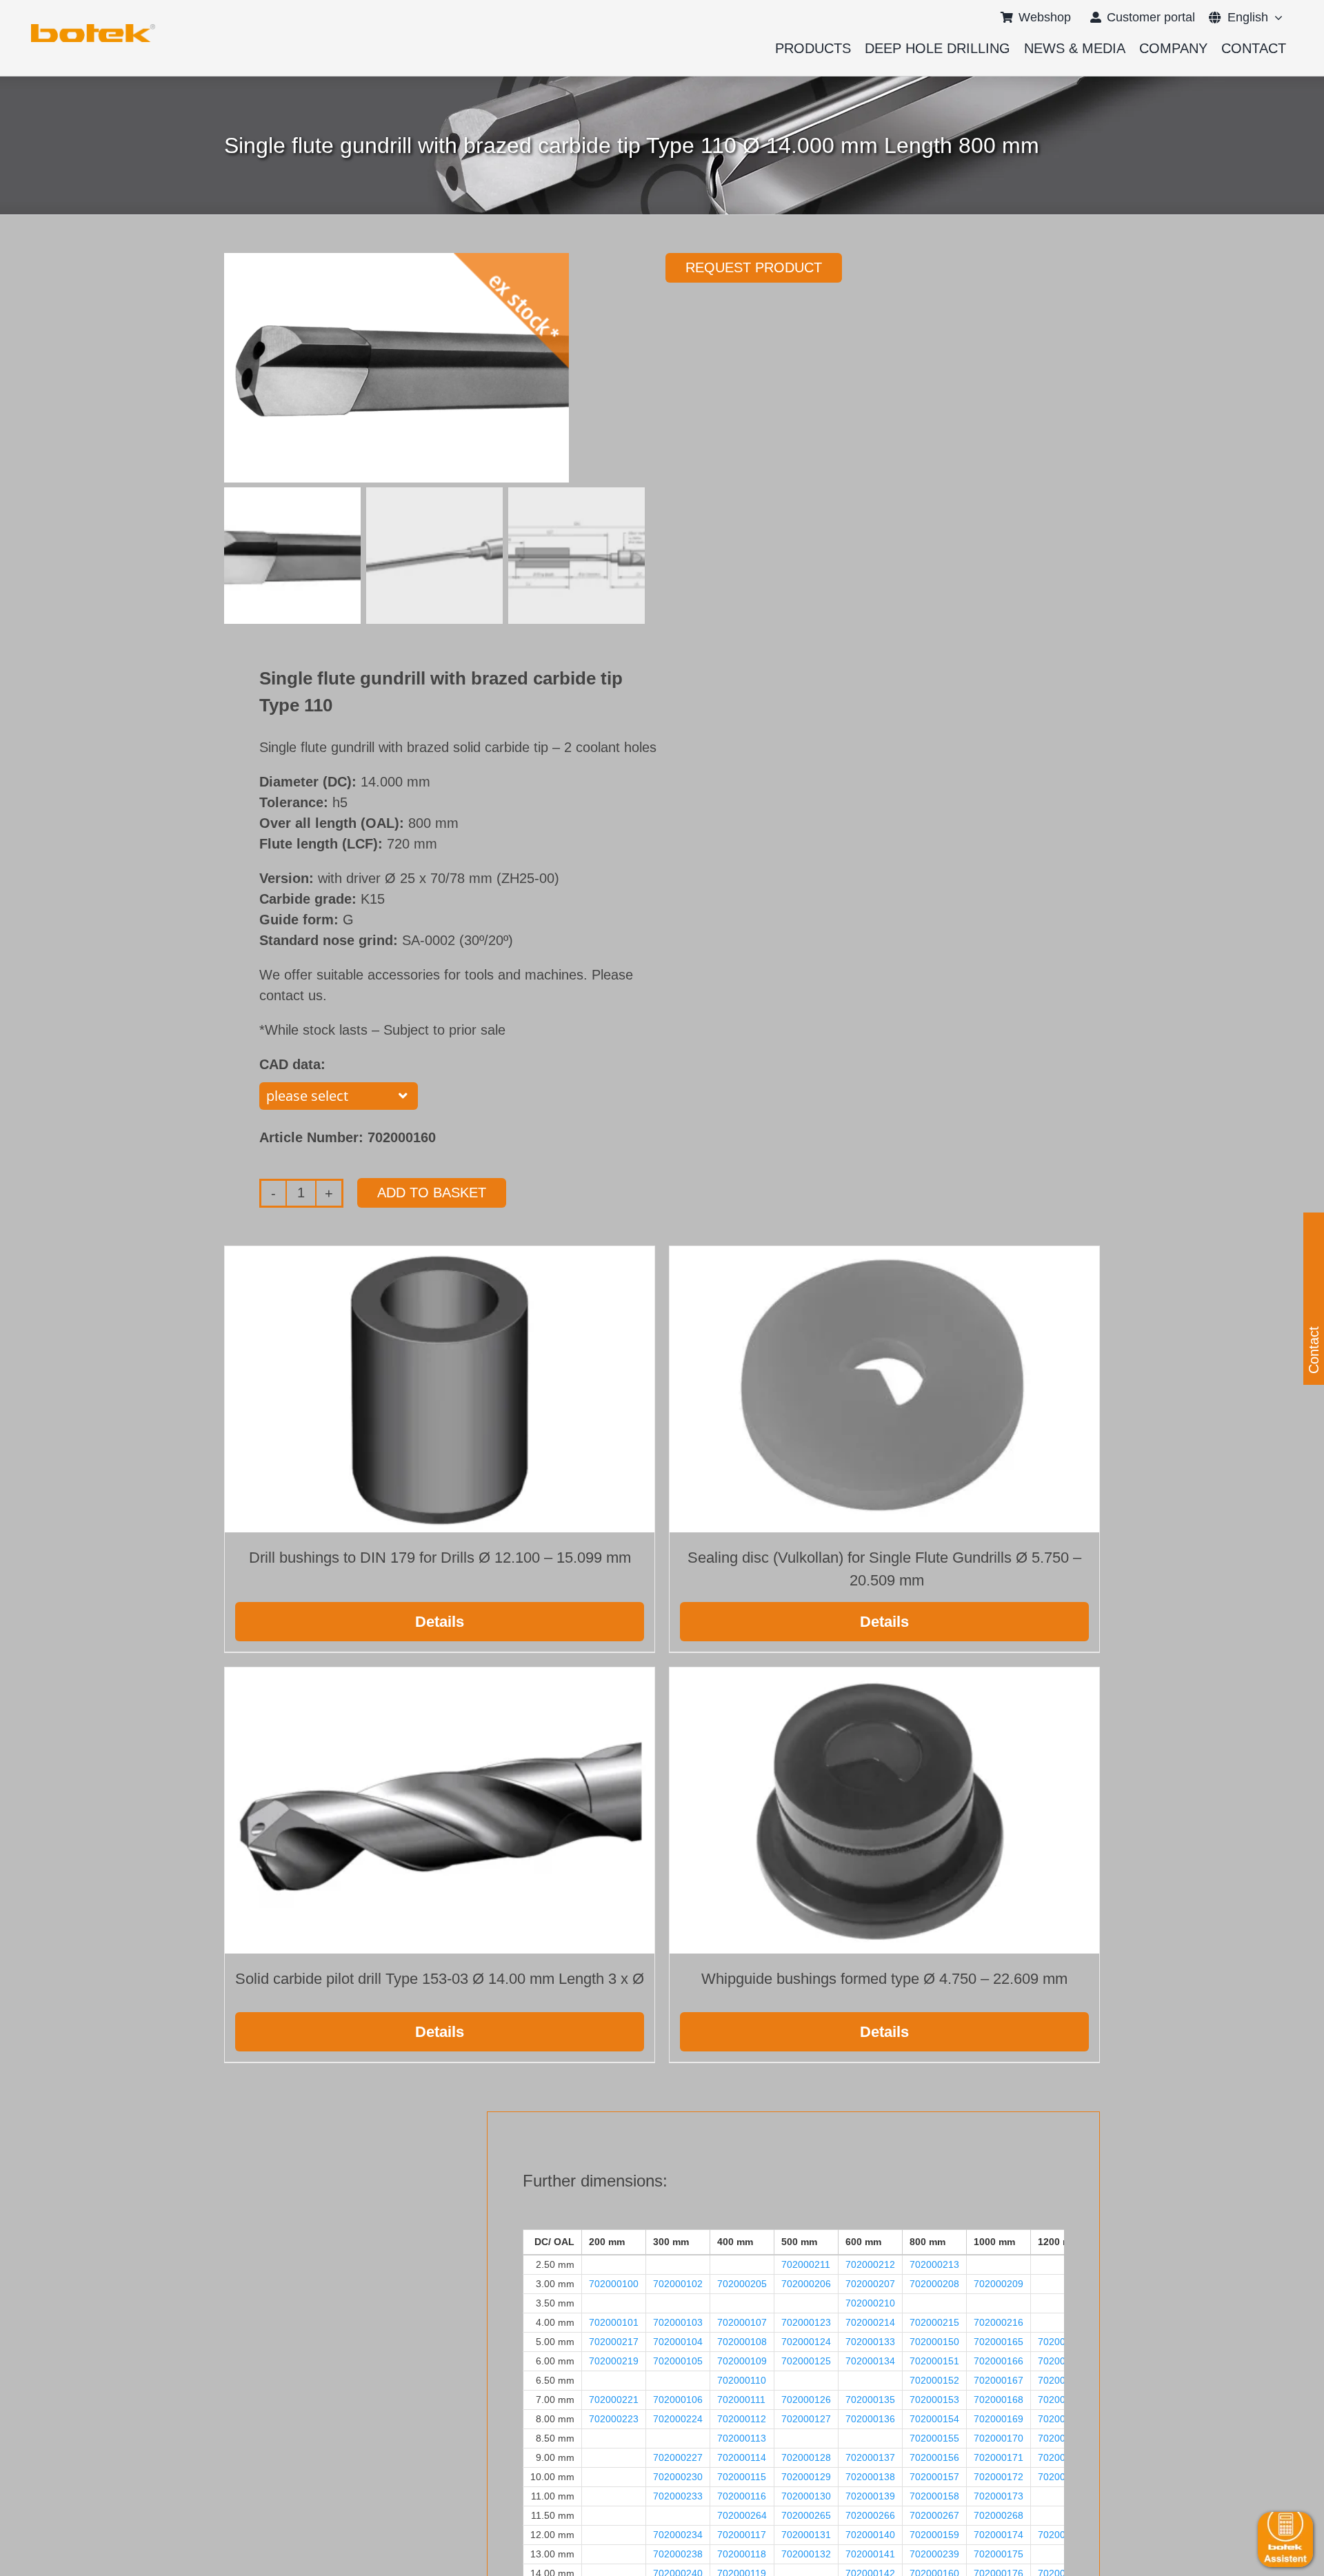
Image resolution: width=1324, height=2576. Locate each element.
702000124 (806, 2342)
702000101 (614, 2322)
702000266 (870, 2515)
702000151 (934, 2361)
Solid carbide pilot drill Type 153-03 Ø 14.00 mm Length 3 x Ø (440, 1979)
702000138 (870, 2477)
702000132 (806, 2554)
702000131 (806, 2535)
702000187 (1063, 2477)
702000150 (934, 2342)
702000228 (1063, 2457)
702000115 (742, 2477)
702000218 (1063, 2342)
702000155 (934, 2438)
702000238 (678, 2554)
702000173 (999, 2496)
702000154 (934, 2419)
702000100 (614, 2284)
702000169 (999, 2419)
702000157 (934, 2477)
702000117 (742, 2535)
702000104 (678, 2342)
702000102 (678, 2284)
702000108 (742, 2342)
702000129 (806, 2477)
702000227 (678, 2457)
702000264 (742, 2515)
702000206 (806, 2284)
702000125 (806, 2361)
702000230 (678, 2477)
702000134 (870, 2361)
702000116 (742, 2496)
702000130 (806, 2496)
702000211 (806, 2264)
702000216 (999, 2322)
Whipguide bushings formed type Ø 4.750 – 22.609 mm (884, 1979)
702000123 (806, 2322)
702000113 (742, 2438)
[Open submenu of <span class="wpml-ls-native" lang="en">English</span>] (1275, 17)
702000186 (1063, 2438)
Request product (754, 267)
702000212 (870, 2264)
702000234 (678, 2535)
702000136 (870, 2419)
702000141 (870, 2554)
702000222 (1063, 2400)
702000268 (999, 2515)
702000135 (870, 2400)
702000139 (870, 2496)
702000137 (870, 2457)
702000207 (870, 2284)
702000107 (742, 2322)
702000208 (934, 2284)
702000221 (614, 2400)
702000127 (806, 2419)
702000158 (934, 2496)
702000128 (806, 2457)
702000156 (934, 2457)
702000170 (999, 2438)
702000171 (999, 2457)
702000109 (742, 2361)
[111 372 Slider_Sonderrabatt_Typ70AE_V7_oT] (93, 29)
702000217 (614, 2342)
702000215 (934, 2322)
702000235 (1063, 2535)
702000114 (742, 2457)
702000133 (870, 2342)
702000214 (870, 2322)
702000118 (742, 2554)
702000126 (806, 2400)
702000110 (742, 2380)
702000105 (678, 2361)
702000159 (934, 2535)
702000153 (934, 2400)
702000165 (999, 2342)
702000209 (999, 2284)
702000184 (1063, 2380)
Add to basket (432, 1193)
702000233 (678, 2496)
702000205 (742, 2284)
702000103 (678, 2322)
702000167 (999, 2380)
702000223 (614, 2419)
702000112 (742, 2419)
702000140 (870, 2535)
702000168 (999, 2400)
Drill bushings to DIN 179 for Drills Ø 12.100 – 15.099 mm (440, 1558)
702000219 (614, 2361)
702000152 (934, 2380)
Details (440, 1622)
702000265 (806, 2515)
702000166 (999, 2361)
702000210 (870, 2303)
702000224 (678, 2419)
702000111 (741, 2400)
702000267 (934, 2515)
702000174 (999, 2535)
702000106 (678, 2400)
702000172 (999, 2477)
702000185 (1063, 2419)
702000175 (999, 2554)
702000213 (934, 2264)
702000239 (934, 2554)
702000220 (1063, 2361)
